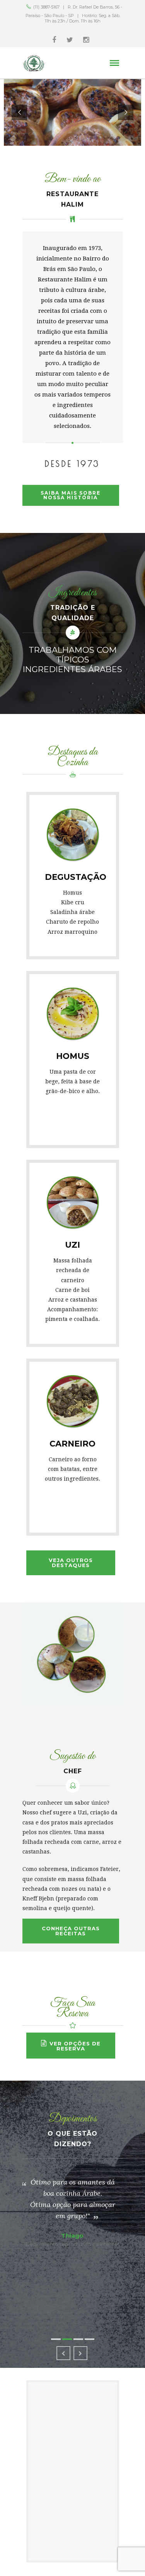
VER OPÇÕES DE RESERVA (75, 2046)
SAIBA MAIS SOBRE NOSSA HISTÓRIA (71, 495)
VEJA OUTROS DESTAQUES (71, 1563)
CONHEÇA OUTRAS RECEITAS (71, 1931)
